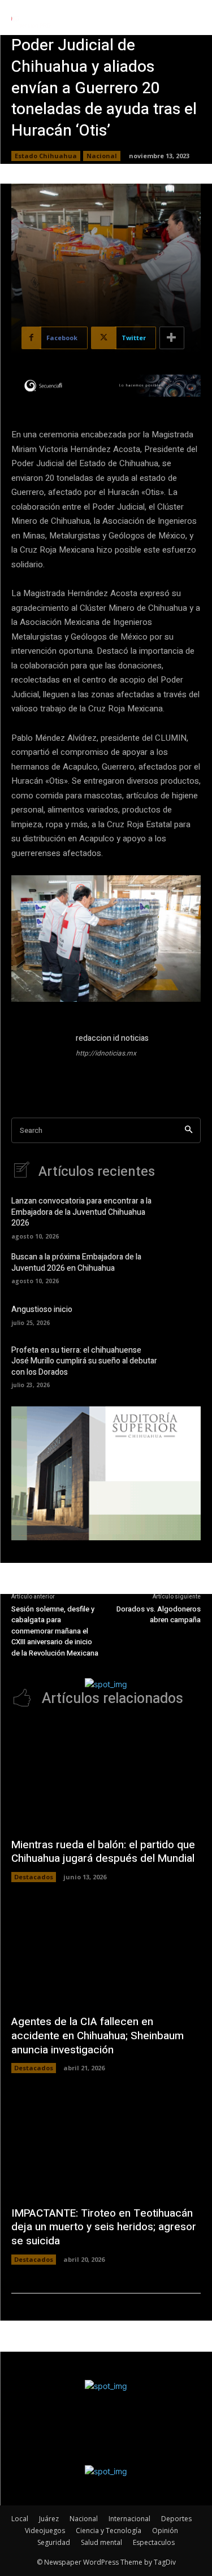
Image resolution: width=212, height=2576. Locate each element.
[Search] (189, 1130)
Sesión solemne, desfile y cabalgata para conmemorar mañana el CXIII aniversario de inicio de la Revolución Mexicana (55, 1631)
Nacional (102, 156)
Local (20, 2519)
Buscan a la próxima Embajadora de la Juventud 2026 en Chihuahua (76, 1263)
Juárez (49, 2519)
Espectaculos (154, 2542)
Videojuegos (45, 2531)
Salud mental (101, 2542)
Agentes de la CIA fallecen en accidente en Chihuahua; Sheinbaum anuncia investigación (98, 2036)
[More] (172, 338)
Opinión (165, 2531)
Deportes (176, 2519)
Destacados (34, 1877)
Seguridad (54, 2542)
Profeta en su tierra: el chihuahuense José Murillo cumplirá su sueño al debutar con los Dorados (84, 1361)
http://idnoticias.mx (106, 1053)
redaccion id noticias (112, 1038)
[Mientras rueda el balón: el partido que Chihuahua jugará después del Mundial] (106, 1776)
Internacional (129, 2519)
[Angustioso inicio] (184, 1314)
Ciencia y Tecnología (109, 2531)
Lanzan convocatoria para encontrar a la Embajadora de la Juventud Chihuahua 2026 (81, 1212)
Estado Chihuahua (46, 156)
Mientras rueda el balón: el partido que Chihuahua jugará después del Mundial (103, 1852)
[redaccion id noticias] (38, 1059)
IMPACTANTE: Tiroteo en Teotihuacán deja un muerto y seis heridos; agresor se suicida (104, 2227)
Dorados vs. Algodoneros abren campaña (159, 1615)
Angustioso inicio (42, 1309)
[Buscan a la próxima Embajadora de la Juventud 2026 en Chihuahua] (184, 1267)
